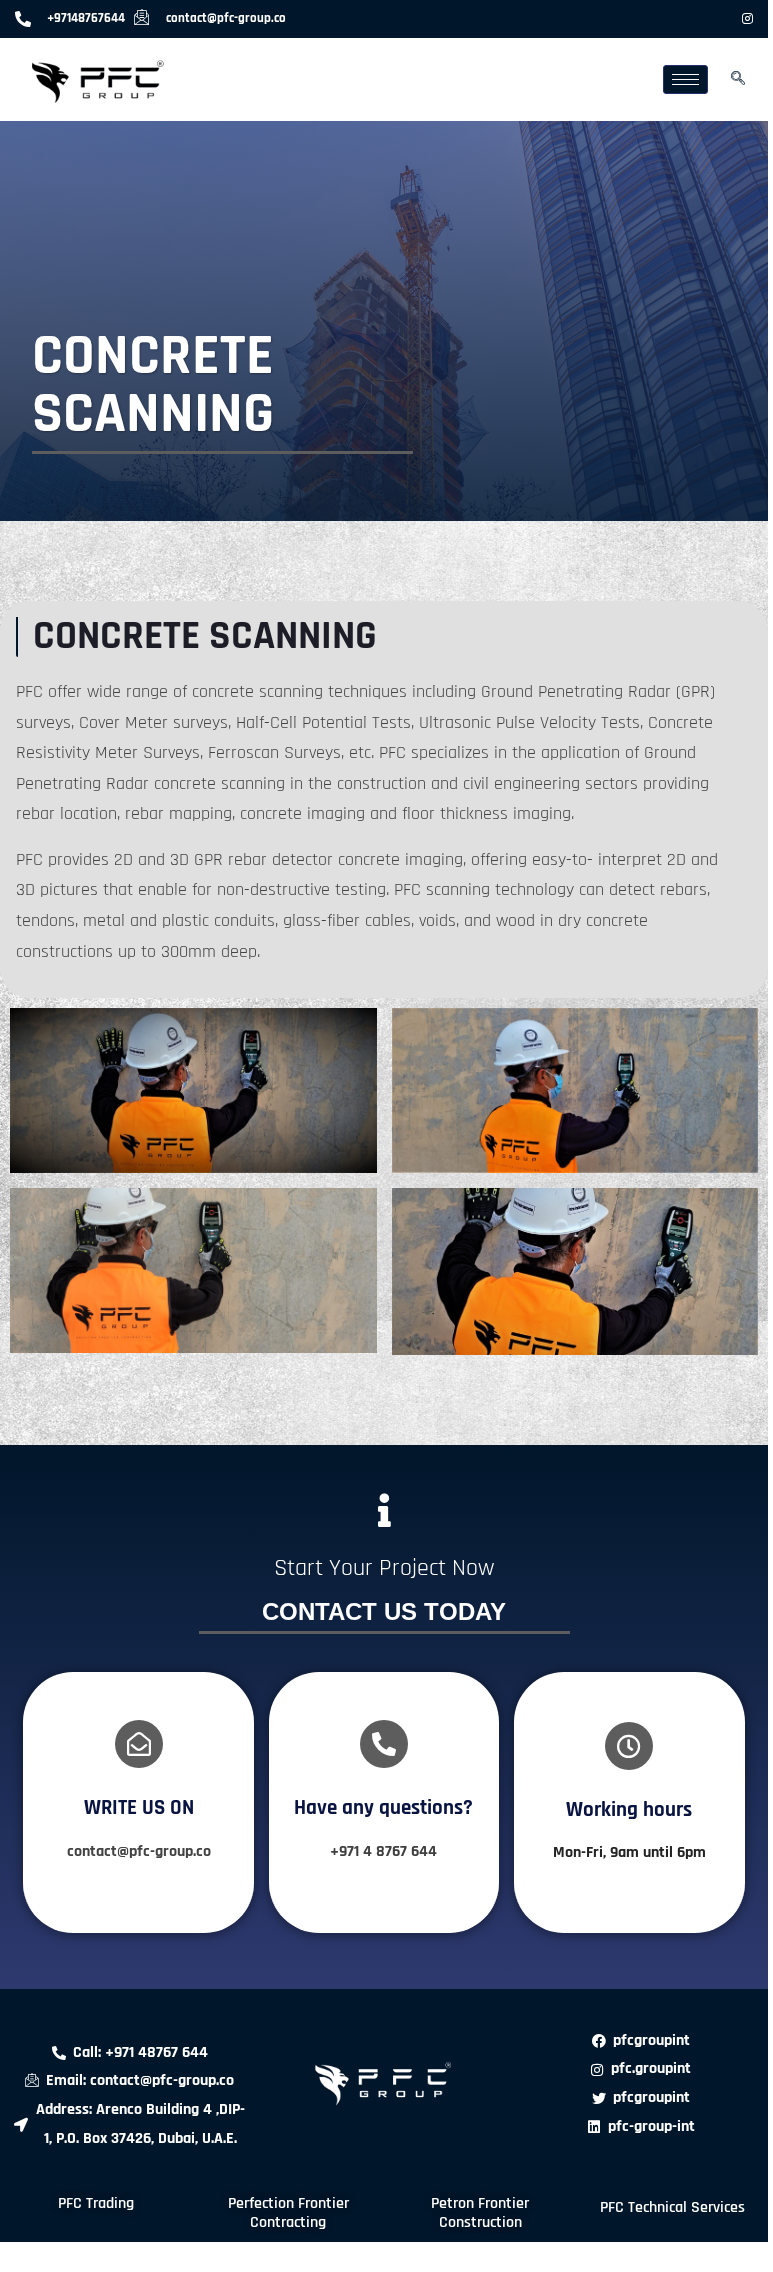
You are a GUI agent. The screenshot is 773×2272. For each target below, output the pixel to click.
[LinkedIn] (714, 19)
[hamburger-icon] (685, 79)
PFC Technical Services (672, 2207)
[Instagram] (748, 19)
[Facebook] (646, 19)
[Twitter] (680, 19)
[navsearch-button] (738, 79)
